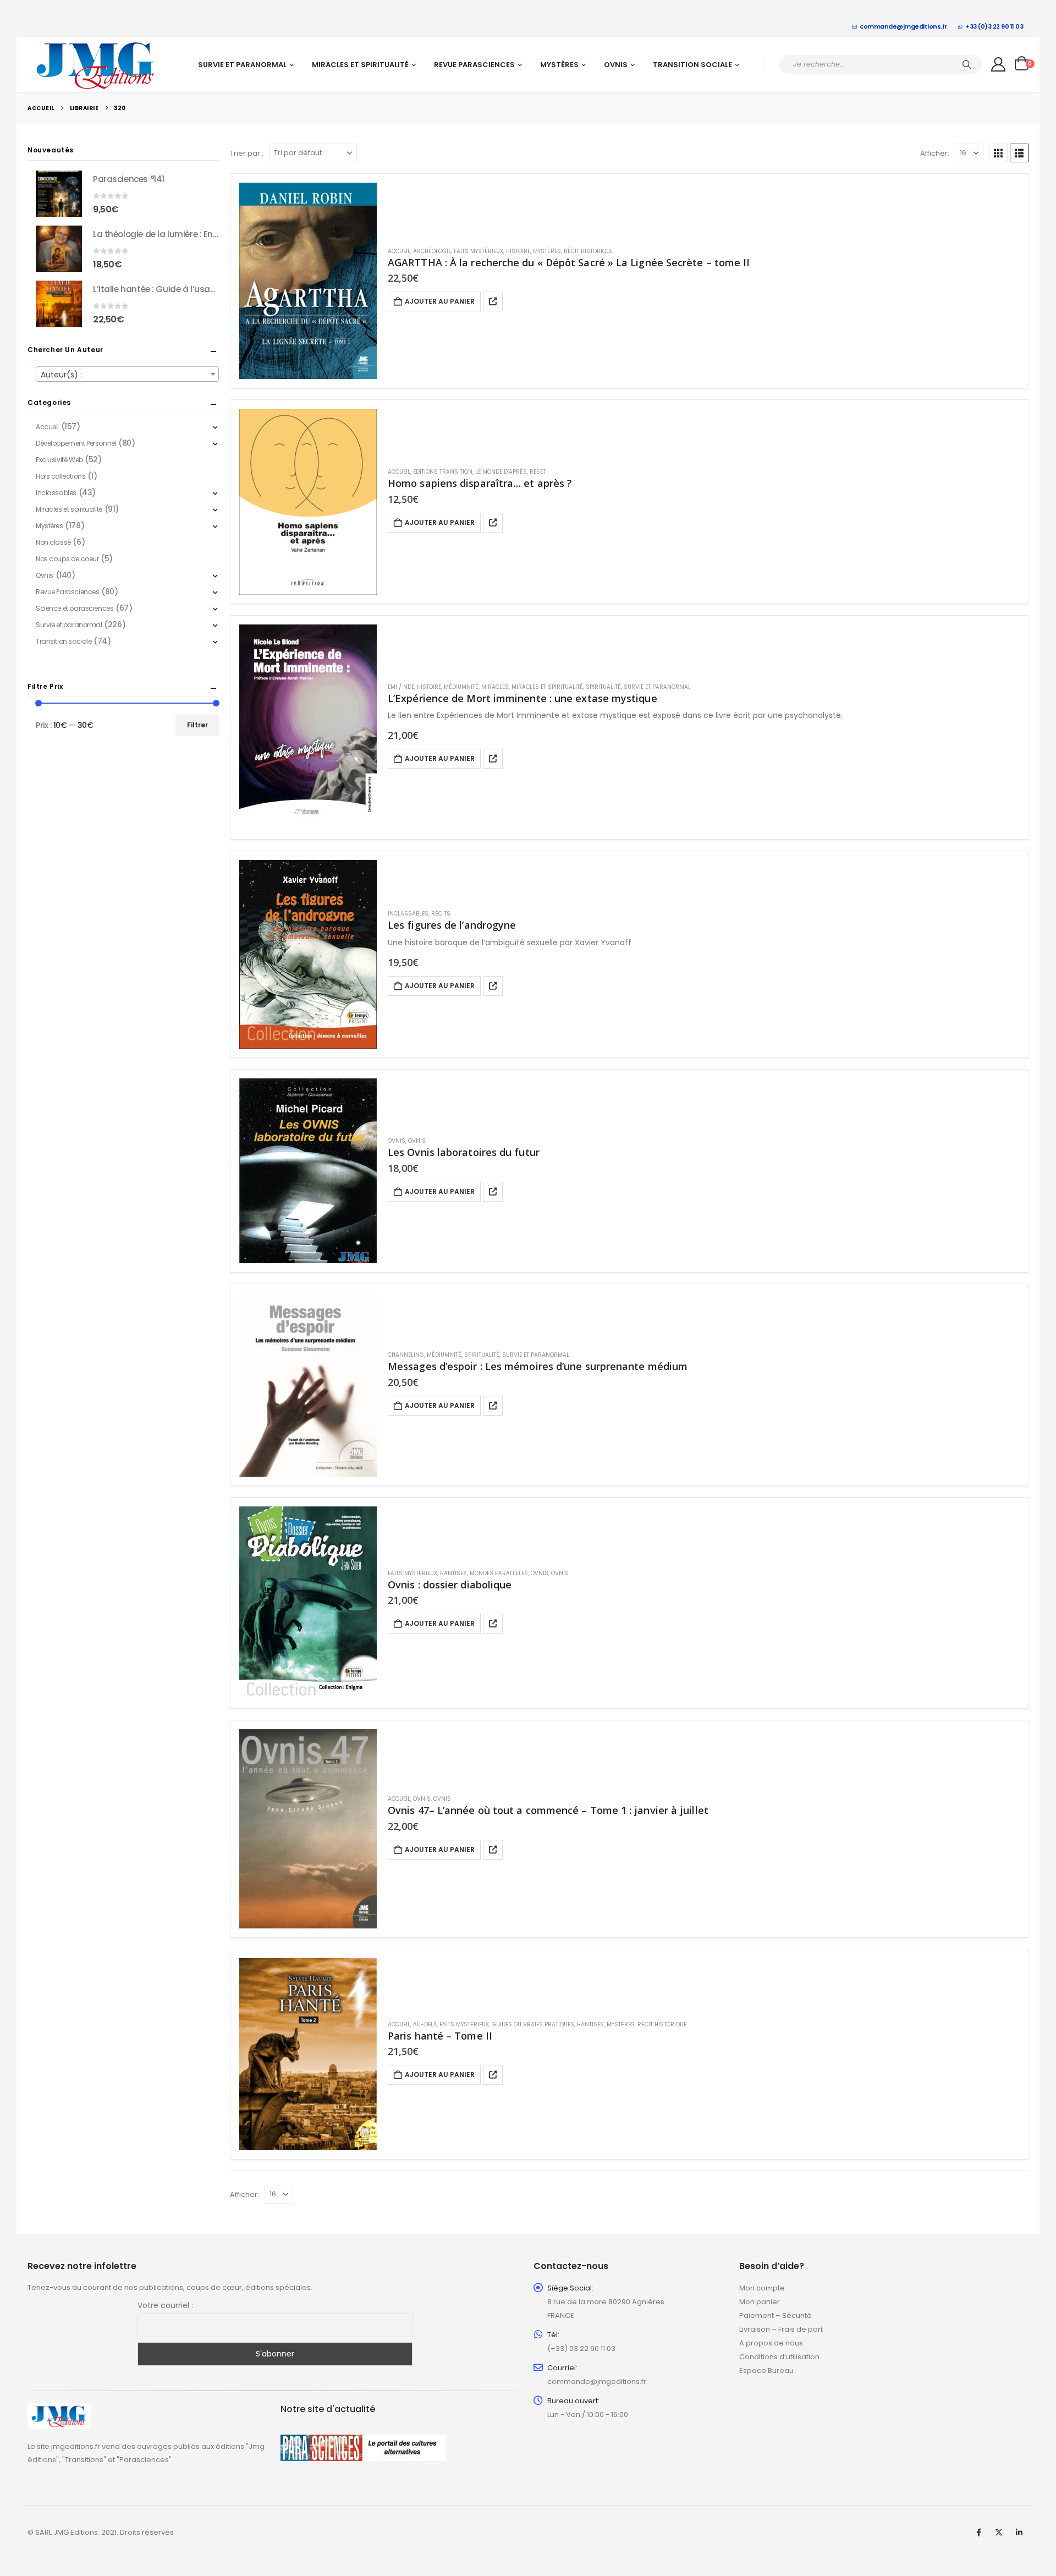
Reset (538, 472)
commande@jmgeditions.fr (903, 26)
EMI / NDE (401, 687)
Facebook (978, 2533)
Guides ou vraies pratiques (533, 2024)
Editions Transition (443, 472)
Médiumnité (461, 687)
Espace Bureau (766, 2371)
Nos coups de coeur (67, 559)
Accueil (399, 251)
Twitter (999, 2533)
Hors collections (61, 476)
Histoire (518, 251)
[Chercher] (967, 64)
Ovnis (616, 65)
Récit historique (588, 251)
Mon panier (760, 2302)
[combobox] (127, 374)
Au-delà (425, 2024)
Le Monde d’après (501, 472)
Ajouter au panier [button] (440, 301)
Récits (441, 914)
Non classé (53, 542)
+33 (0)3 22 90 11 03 (994, 26)
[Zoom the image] (59, 2410)
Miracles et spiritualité (360, 65)
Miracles (495, 687)
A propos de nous (771, 2343)
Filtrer (197, 725)
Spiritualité (603, 687)
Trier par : (247, 153)
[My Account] (999, 64)
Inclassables (408, 914)
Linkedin (1019, 2533)
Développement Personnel (76, 443)
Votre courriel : (165, 2305)
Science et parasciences (75, 608)
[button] (998, 153)
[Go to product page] (308, 281)
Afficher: (935, 153)
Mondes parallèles (499, 1573)
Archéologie (432, 251)
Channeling (406, 1355)
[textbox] (127, 375)
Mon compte (762, 2288)
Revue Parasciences (474, 65)
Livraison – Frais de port (781, 2329)
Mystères (559, 65)
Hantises (453, 1573)
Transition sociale (692, 65)
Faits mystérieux (479, 251)
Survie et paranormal (242, 65)
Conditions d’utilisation (779, 2357)
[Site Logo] (96, 64)
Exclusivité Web (59, 460)
